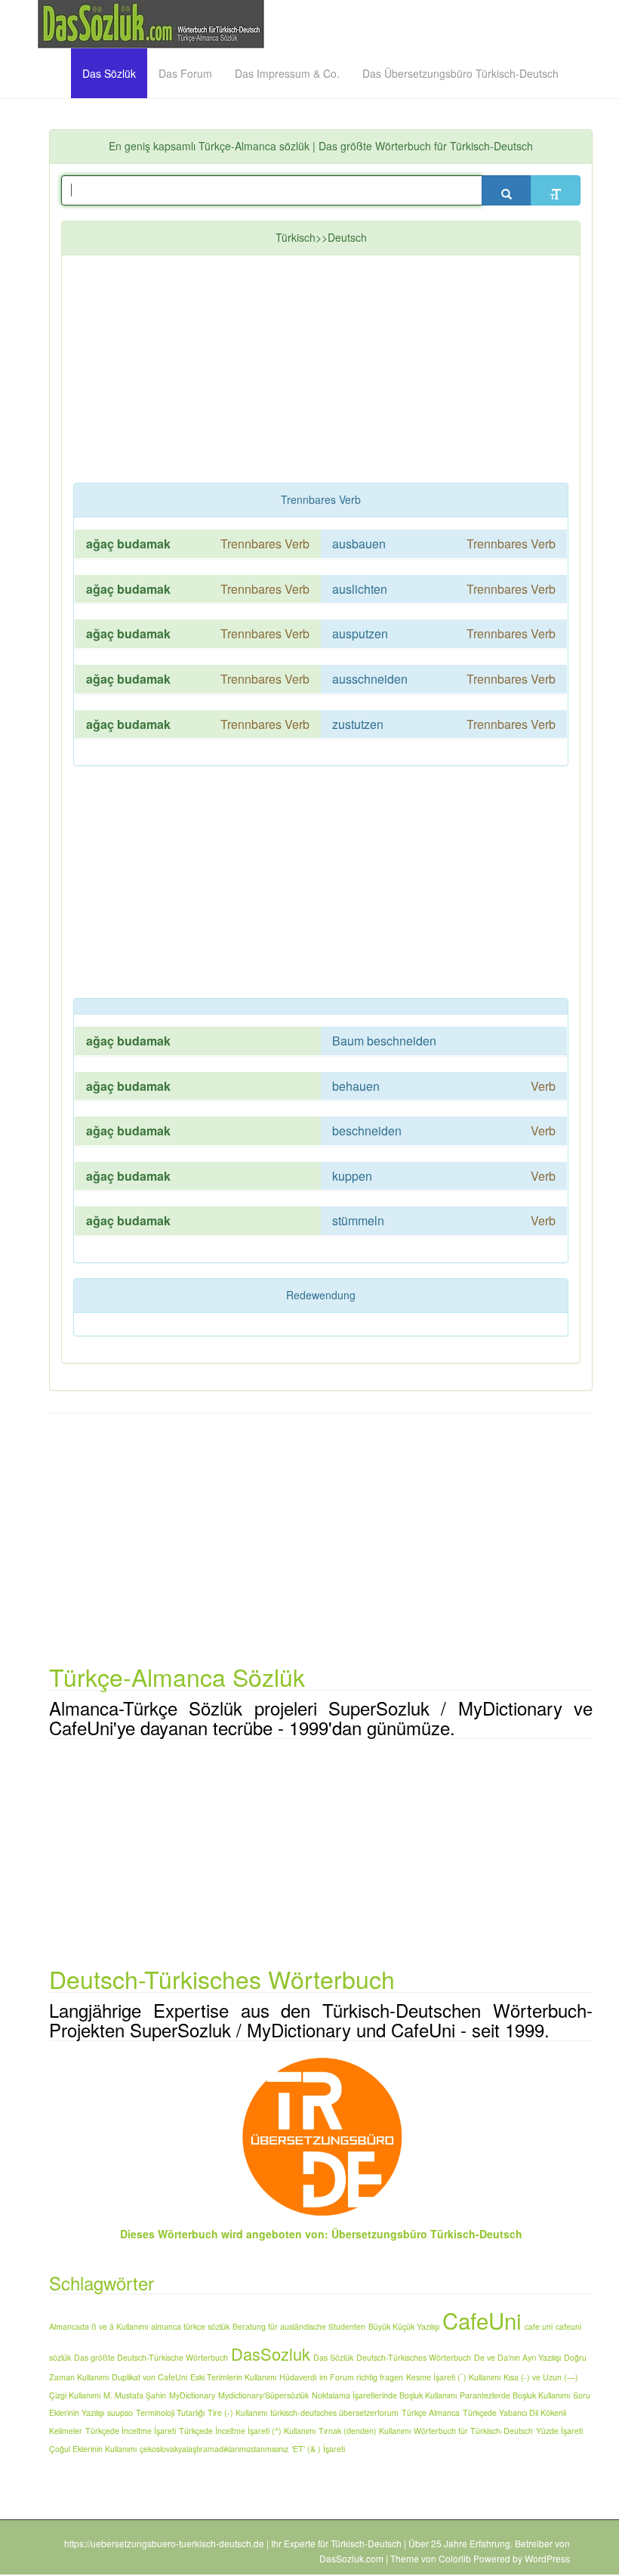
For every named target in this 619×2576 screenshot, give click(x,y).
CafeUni (482, 2320)
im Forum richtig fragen (361, 2377)
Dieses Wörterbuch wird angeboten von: (224, 2234)
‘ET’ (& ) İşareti (318, 2449)
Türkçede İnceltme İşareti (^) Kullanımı (247, 2431)
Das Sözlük (109, 73)
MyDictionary (192, 2395)
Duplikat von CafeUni (149, 2377)
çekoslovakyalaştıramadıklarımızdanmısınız (214, 2449)
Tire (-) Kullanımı (237, 2412)
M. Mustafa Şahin (135, 2395)
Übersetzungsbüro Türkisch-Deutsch (427, 2234)
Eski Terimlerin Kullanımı (233, 2377)
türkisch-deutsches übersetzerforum (334, 2412)
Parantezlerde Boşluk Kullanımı (515, 2395)
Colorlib (455, 2558)
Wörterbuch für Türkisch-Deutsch (473, 2431)
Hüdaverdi (298, 2377)
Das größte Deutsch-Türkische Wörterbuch (151, 2357)
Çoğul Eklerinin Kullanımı (93, 2449)
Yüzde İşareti (559, 2431)
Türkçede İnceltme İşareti (131, 2431)
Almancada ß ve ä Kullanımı (99, 2326)
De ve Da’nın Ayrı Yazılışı (517, 2357)
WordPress (547, 2558)
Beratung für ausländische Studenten (299, 2326)
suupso (120, 2412)
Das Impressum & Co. (287, 73)
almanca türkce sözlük (190, 2326)
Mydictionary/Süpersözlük (263, 2395)
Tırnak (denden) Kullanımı (365, 2431)
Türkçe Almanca (431, 2412)
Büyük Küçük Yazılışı (404, 2326)
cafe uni (539, 2326)
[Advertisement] (346, 372)
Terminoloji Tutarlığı (170, 2412)
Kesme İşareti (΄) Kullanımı (453, 2377)
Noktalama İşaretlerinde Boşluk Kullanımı (384, 2395)
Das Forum (185, 73)
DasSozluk (271, 2354)
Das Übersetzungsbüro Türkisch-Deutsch (460, 73)
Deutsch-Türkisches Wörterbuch (414, 2357)
